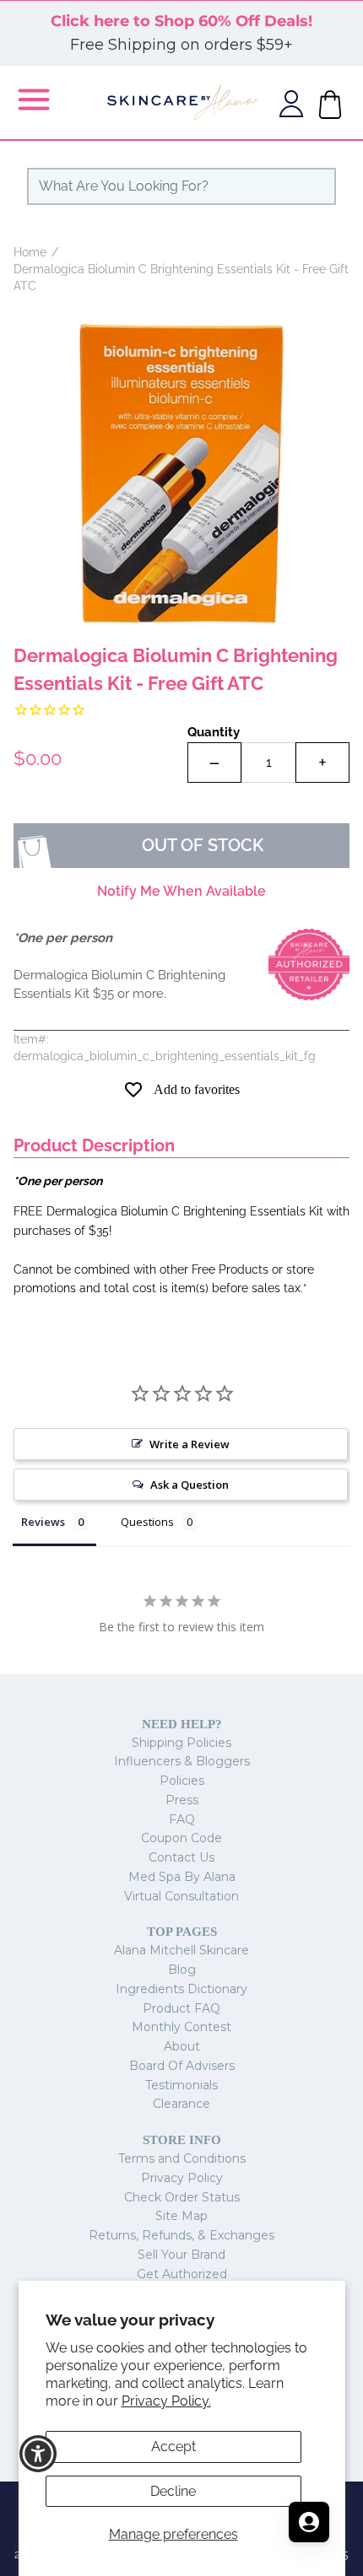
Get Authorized (182, 2274)
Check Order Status (182, 2197)
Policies (182, 1781)
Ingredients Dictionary (181, 1989)
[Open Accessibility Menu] (38, 2454)
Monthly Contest (181, 2027)
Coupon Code (181, 1838)
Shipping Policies (181, 1743)
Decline (173, 2491)
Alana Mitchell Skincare (181, 1950)
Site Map (181, 2216)
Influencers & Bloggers (182, 1761)
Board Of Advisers (182, 2066)
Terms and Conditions (182, 2158)
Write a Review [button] (190, 1444)
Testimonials (181, 2085)
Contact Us (181, 1857)
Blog (182, 1970)
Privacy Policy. (166, 2401)
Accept (173, 2447)
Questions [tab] (147, 1522)
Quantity (214, 732)
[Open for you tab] (309, 2522)
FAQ (182, 1819)
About (182, 2046)
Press (182, 1800)
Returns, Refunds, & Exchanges (181, 2235)
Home (30, 252)
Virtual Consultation (181, 1896)
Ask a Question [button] (190, 1485)
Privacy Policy (182, 2178)
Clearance (181, 2104)
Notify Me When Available (181, 891)
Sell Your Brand (181, 2255)
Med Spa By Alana (182, 1877)
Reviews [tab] (43, 1522)
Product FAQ (181, 2008)
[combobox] (181, 186)
